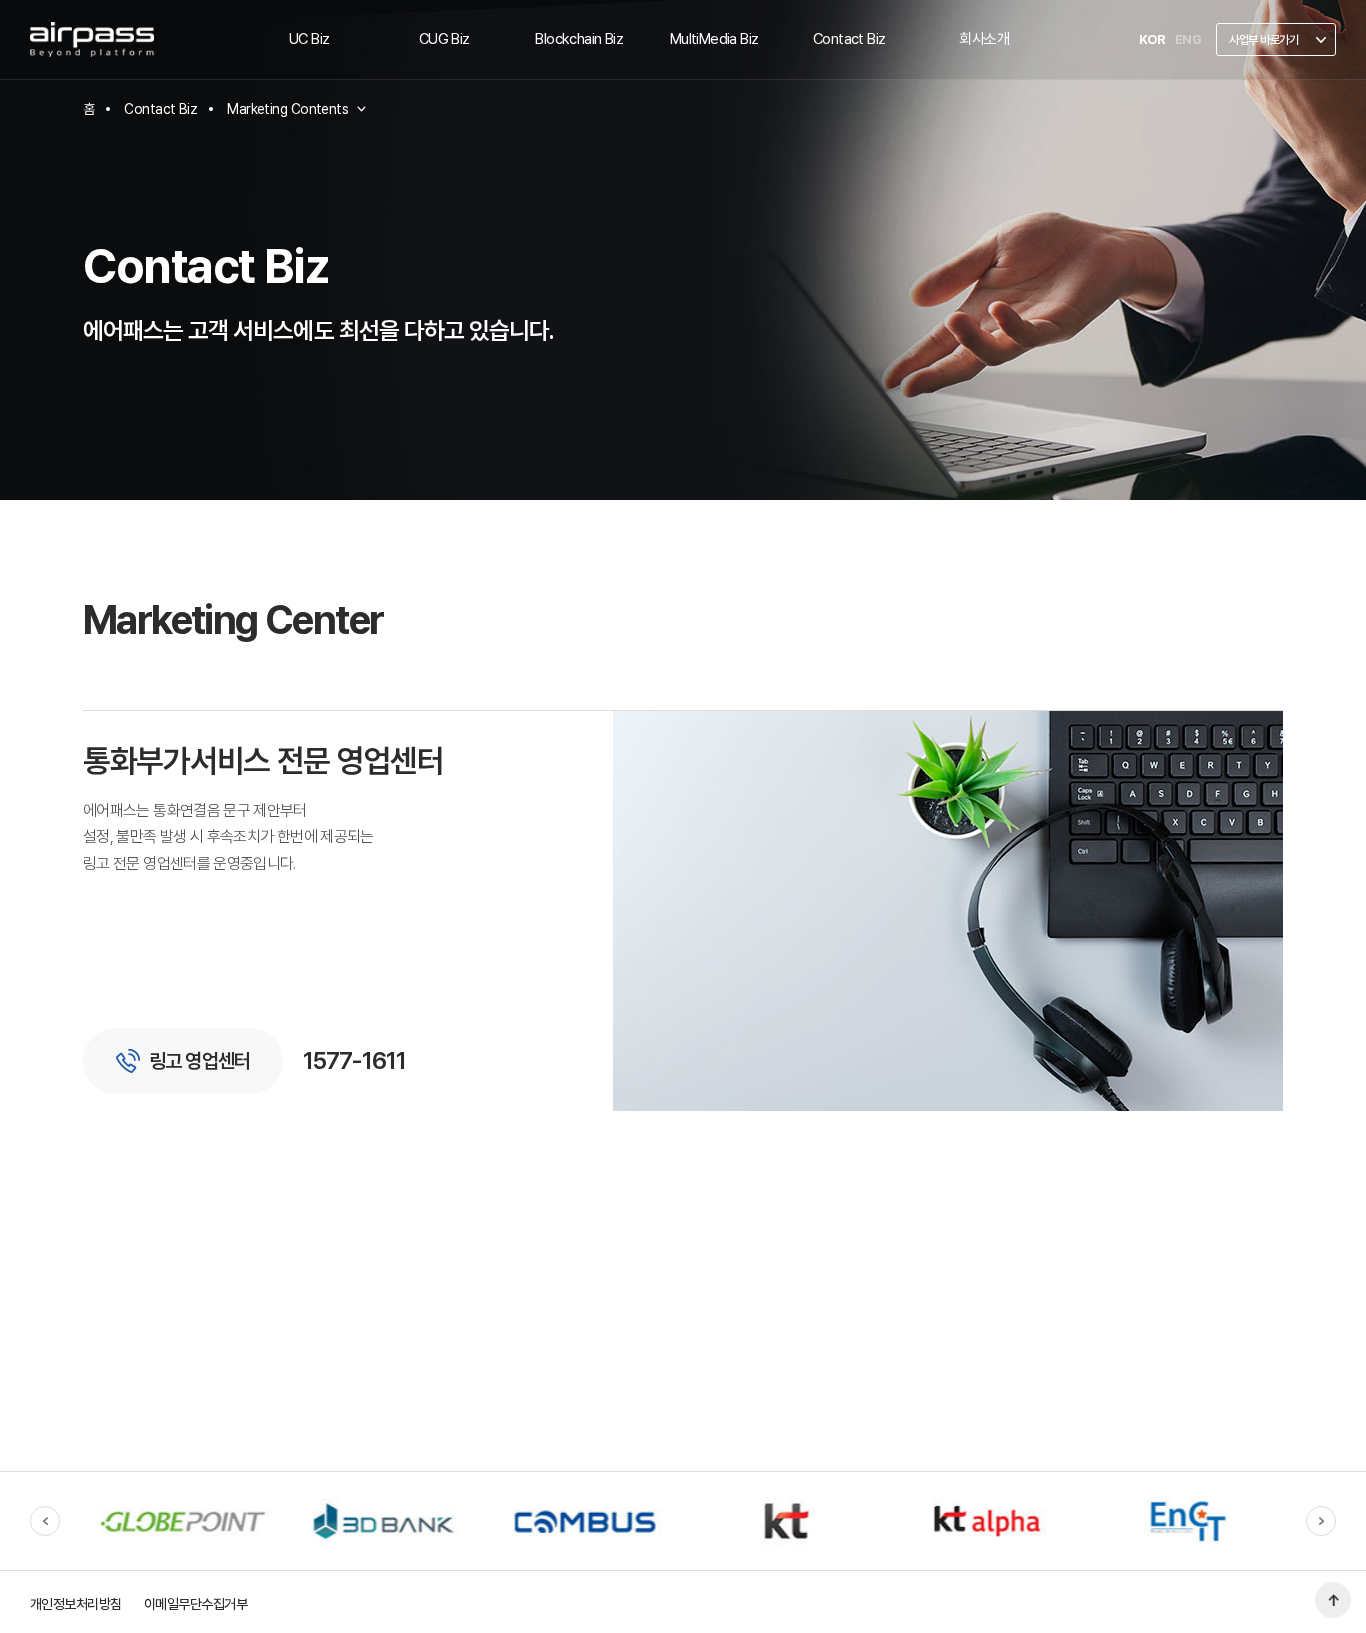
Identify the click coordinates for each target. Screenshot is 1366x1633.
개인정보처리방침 (76, 1604)
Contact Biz (849, 39)
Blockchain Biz (579, 39)
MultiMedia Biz (714, 39)
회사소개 (984, 39)
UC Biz (309, 39)
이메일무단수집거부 (195, 1604)
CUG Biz (444, 39)
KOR (1151, 39)
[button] (45, 1521)
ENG (1188, 39)
